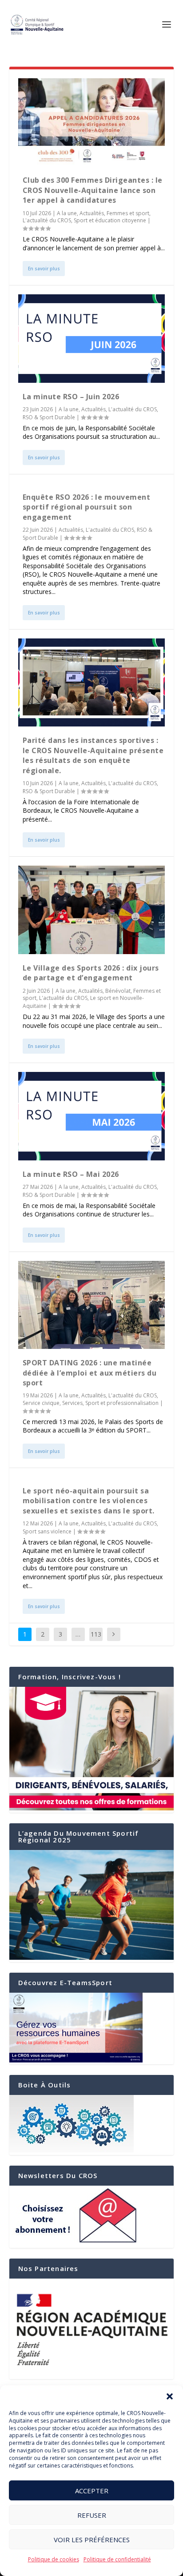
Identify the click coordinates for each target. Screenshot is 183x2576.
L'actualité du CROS (47, 220)
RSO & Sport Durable (49, 417)
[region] (92, 2329)
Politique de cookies (54, 2559)
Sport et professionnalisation (122, 1403)
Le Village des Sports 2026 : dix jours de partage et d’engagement (91, 973)
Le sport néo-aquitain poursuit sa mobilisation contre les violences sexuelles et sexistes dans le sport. (89, 1501)
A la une (67, 213)
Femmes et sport (128, 213)
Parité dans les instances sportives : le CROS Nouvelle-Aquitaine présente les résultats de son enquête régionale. (93, 755)
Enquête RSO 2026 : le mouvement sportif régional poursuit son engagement (87, 507)
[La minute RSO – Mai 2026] (92, 1116)
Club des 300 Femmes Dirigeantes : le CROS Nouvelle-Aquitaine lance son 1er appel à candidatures (93, 190)
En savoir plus (44, 269)
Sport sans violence (47, 1531)
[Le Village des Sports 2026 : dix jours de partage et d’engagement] (92, 910)
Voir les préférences (92, 2540)
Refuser (92, 2515)
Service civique (41, 1403)
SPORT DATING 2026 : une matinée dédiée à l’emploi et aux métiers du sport (90, 1373)
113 (96, 1634)
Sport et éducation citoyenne (110, 220)
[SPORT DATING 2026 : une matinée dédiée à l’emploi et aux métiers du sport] (92, 1305)
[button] (170, 2396)
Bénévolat (118, 991)
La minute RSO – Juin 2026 (71, 397)
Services (72, 1403)
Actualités (92, 213)
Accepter (92, 2491)
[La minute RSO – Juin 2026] (92, 338)
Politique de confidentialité (117, 2559)
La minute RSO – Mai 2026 (71, 1174)
